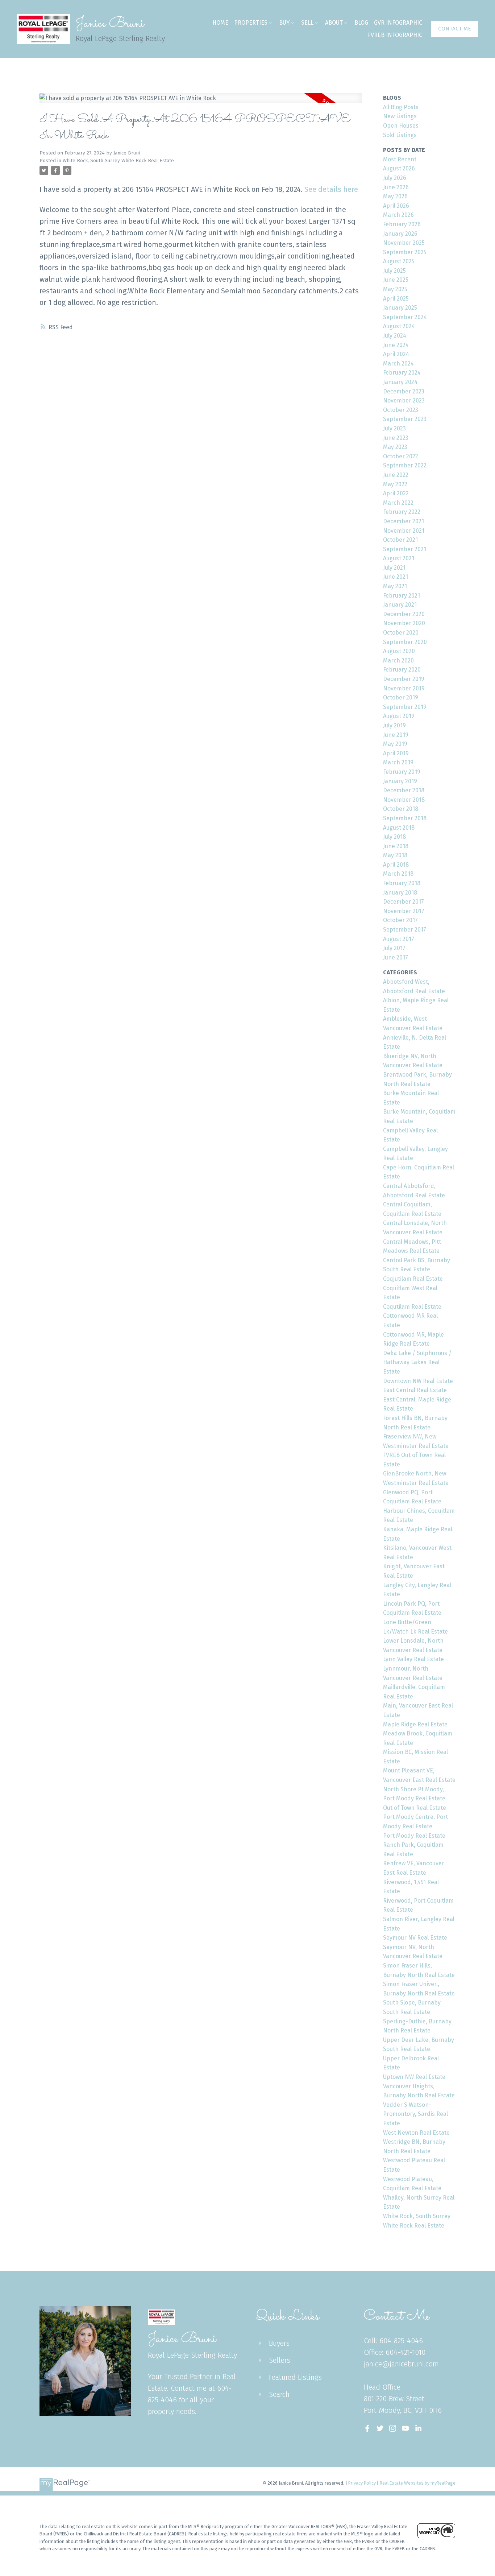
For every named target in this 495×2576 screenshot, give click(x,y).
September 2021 (405, 549)
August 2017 (399, 939)
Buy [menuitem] (284, 23)
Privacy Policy (362, 2483)
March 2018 (398, 874)
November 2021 (404, 531)
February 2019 (402, 772)
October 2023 (401, 410)
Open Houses (401, 126)
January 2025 (400, 308)
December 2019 (404, 679)
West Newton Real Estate (416, 2133)
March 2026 (398, 215)
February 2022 (402, 512)
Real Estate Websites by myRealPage (418, 2483)
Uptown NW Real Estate (414, 2077)
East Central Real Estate (415, 1390)
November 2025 (404, 243)
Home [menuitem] (220, 23)
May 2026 (395, 196)
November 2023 (404, 401)
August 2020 (399, 651)
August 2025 (399, 261)
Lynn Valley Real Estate (413, 1659)
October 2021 (400, 540)
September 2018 (405, 818)
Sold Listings (400, 135)
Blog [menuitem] (361, 23)
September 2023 (405, 419)
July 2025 (394, 271)
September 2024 (405, 317)
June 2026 (396, 187)
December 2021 (404, 521)
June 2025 (396, 280)
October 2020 (401, 633)
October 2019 (401, 697)
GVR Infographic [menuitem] (398, 23)
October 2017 (400, 920)
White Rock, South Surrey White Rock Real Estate (118, 161)
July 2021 (394, 568)
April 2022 (396, 493)
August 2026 (399, 168)
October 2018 (401, 809)
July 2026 (395, 178)
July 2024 (395, 336)
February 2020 (402, 670)
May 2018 (395, 855)
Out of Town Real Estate (415, 1808)
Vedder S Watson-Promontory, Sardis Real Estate (415, 2114)
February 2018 (402, 883)
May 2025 (395, 289)
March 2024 (398, 364)
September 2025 (405, 252)
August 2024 (399, 326)
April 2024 (396, 354)
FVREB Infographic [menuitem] (395, 35)
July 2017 (394, 948)
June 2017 (396, 957)
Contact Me (455, 29)
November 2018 (404, 800)
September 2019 (405, 707)
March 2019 (398, 762)
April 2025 (396, 299)
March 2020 (398, 660)
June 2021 (396, 577)
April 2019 (396, 753)
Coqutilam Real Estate (412, 1307)
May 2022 (395, 484)
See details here (331, 189)
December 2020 (404, 614)
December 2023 (404, 391)
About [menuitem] (334, 23)
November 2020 (404, 623)
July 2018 (394, 837)
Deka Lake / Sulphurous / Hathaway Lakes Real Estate (417, 1362)
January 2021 (400, 605)
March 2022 (398, 503)
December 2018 (404, 790)
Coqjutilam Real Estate (413, 1279)
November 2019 (404, 688)
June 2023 (396, 438)
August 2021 (399, 558)
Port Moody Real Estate (414, 1836)
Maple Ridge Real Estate (415, 1724)
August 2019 (399, 716)
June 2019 (396, 735)
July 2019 (394, 725)
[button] (455, 29)
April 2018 (396, 865)
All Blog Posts (401, 107)
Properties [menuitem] (251, 23)
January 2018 (400, 893)
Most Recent (400, 159)
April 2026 (396, 206)
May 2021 (395, 586)
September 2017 (405, 930)
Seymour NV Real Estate (415, 1938)
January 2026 (400, 234)
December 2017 (404, 902)
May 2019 (395, 744)
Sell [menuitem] (307, 23)
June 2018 (396, 846)
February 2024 (402, 373)
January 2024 (400, 382)
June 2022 (396, 475)
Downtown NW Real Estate (418, 1381)
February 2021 (402, 596)
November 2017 (404, 911)
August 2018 (399, 828)
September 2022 (405, 465)
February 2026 (402, 224)
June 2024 (396, 345)
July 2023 (394, 428)
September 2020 (405, 642)
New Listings (400, 116)
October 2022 (401, 456)
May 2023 (395, 447)
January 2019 (400, 781)
